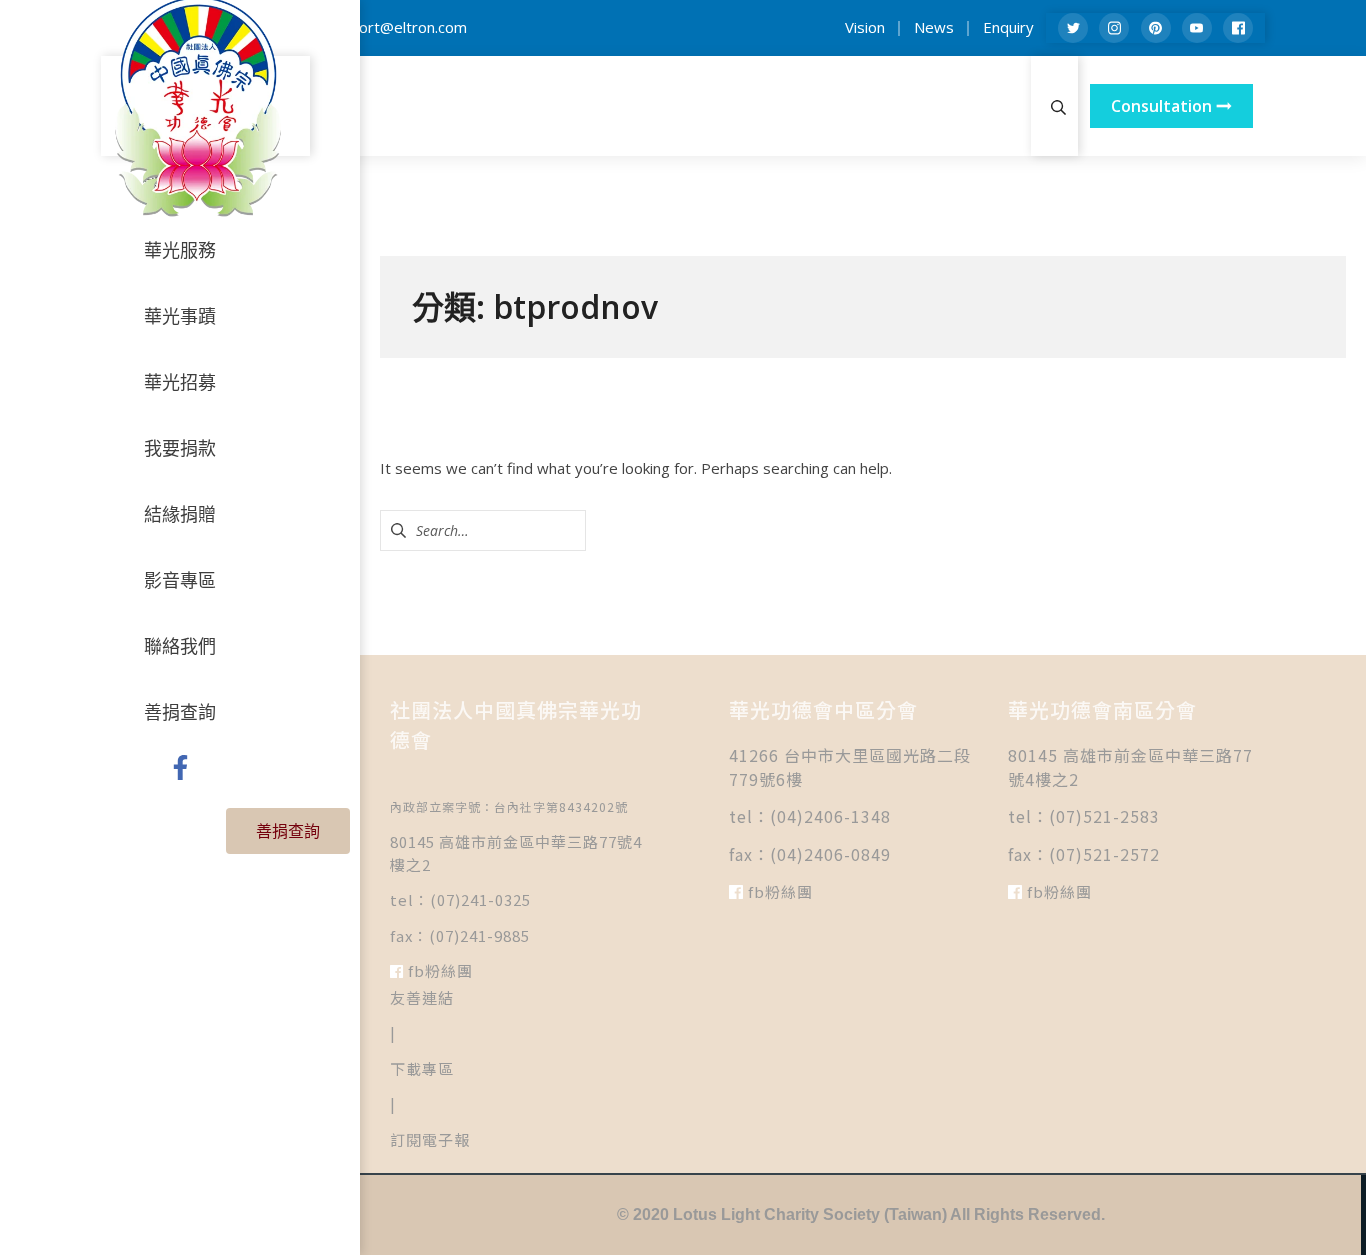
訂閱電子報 (430, 1139)
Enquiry (1008, 27)
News (934, 27)
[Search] (1058, 106)
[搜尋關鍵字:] (483, 530)
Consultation (1163, 106)
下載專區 (422, 1068)
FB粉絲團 (438, 970)
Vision (865, 27)
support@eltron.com (396, 27)
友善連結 (422, 997)
